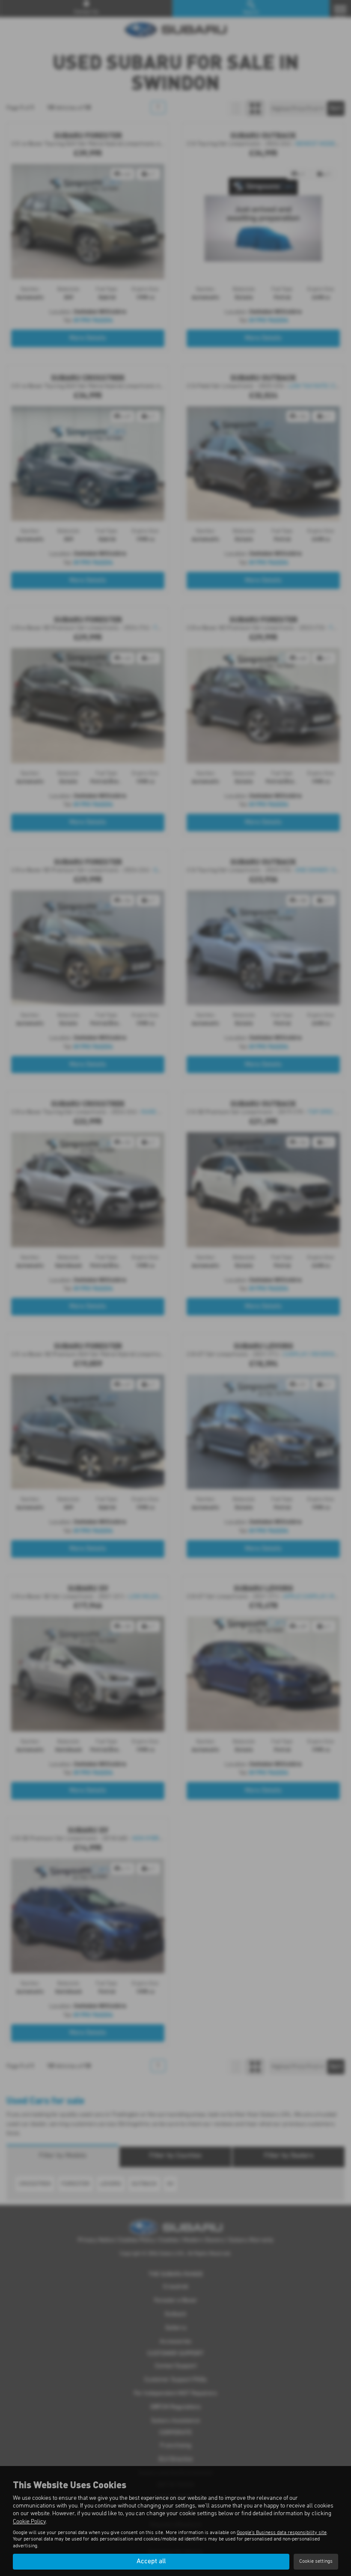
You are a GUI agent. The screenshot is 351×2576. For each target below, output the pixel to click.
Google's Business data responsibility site (282, 2533)
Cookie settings (316, 2561)
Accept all (151, 2561)
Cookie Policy (29, 2522)
